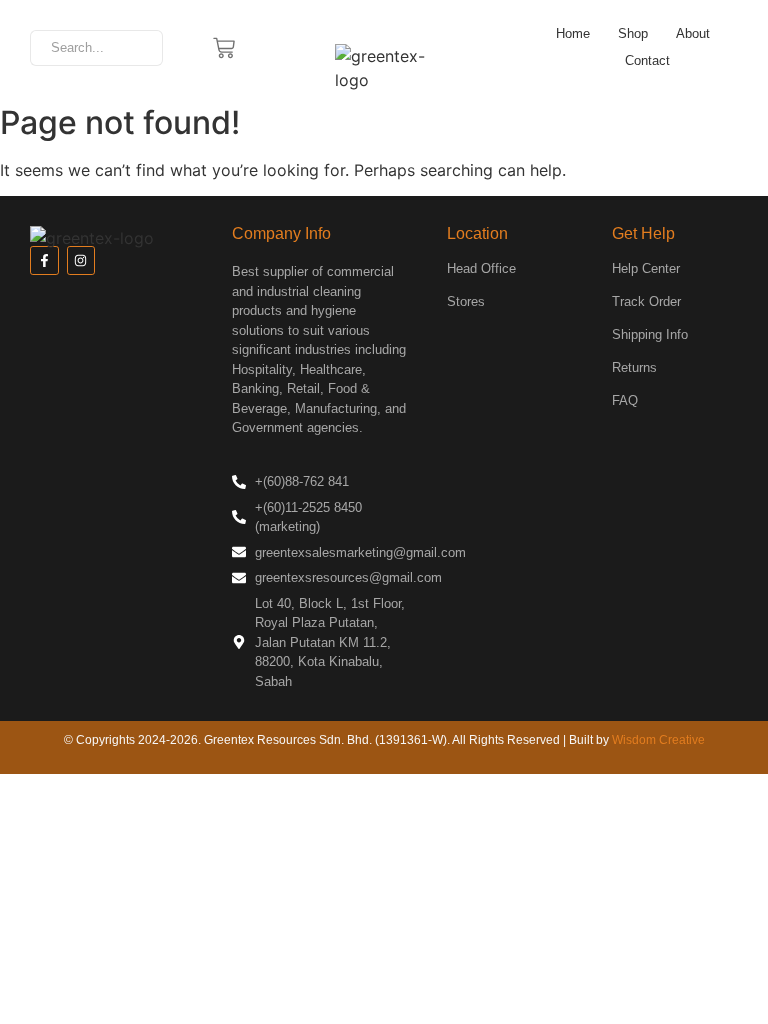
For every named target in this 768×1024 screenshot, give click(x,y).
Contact (647, 60)
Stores (466, 301)
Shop (633, 33)
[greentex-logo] (384, 68)
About (693, 33)
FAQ (625, 400)
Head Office (481, 268)
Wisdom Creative (658, 740)
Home (573, 33)
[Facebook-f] (44, 260)
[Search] (140, 48)
